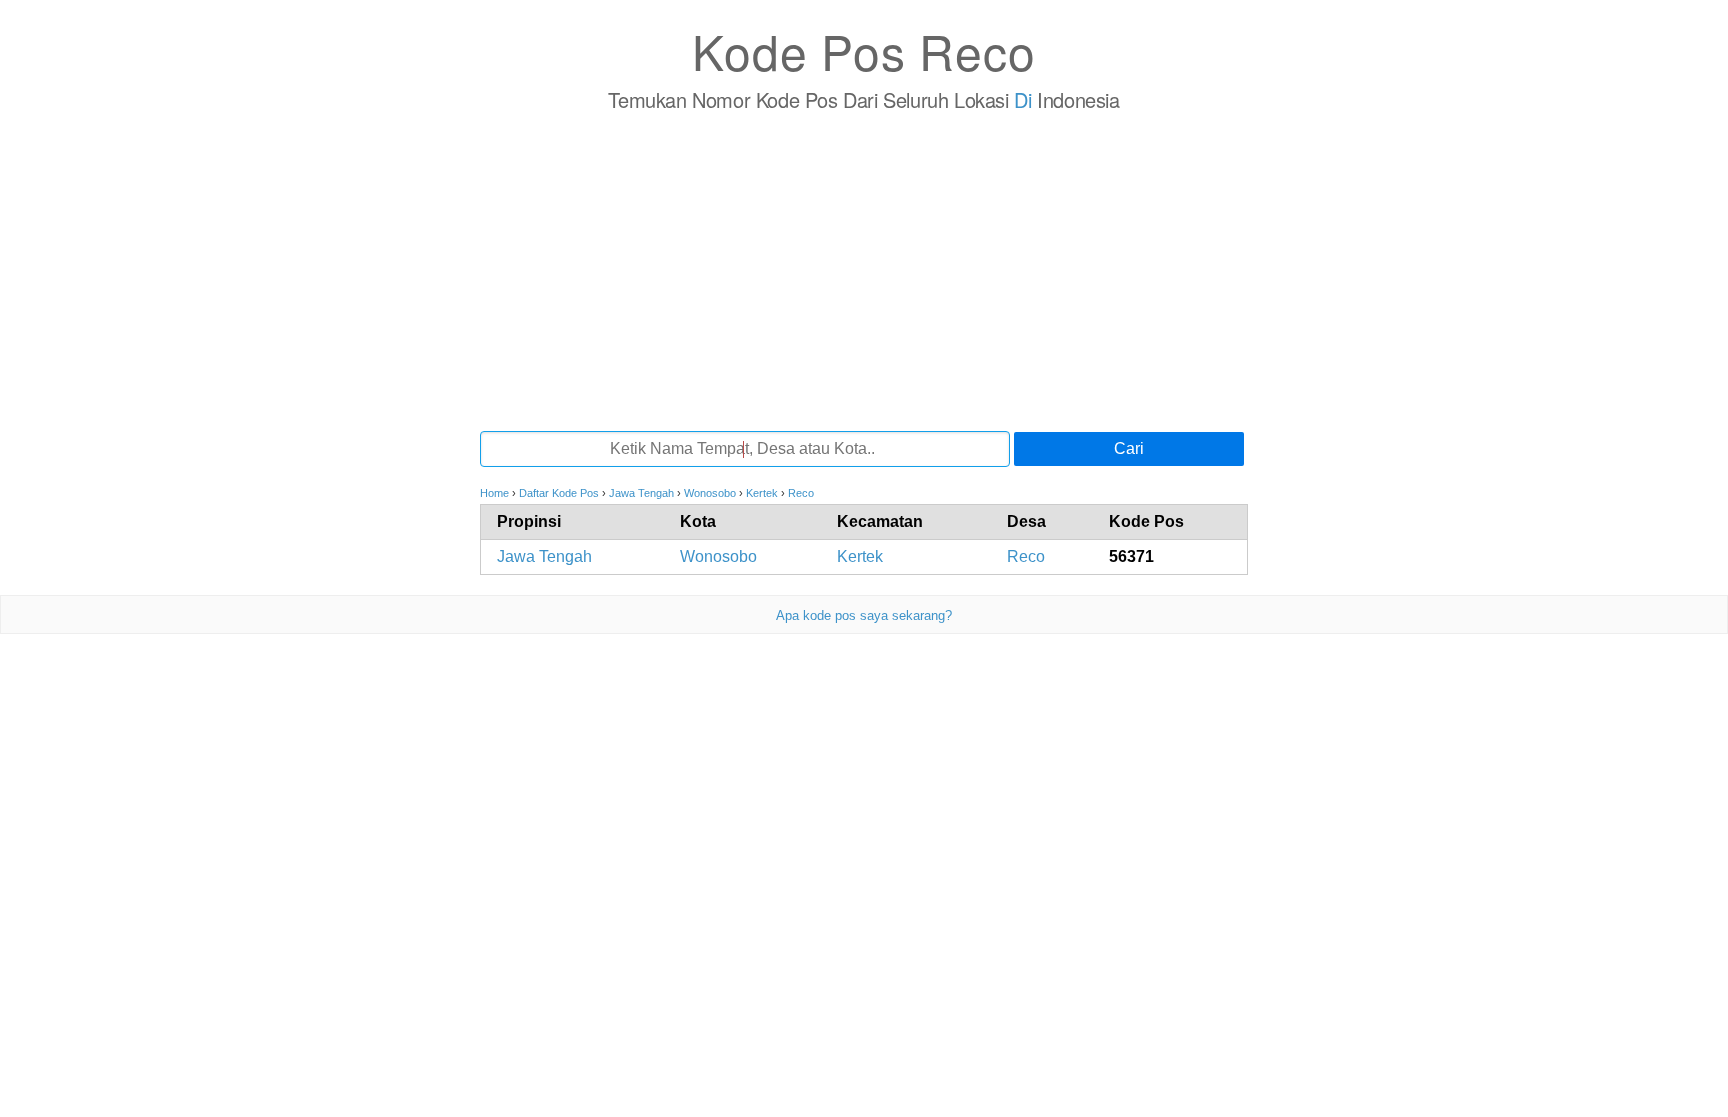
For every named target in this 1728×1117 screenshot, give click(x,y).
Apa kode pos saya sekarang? (864, 615)
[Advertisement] (864, 271)
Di (1022, 99)
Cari (1129, 448)
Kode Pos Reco (863, 50)
